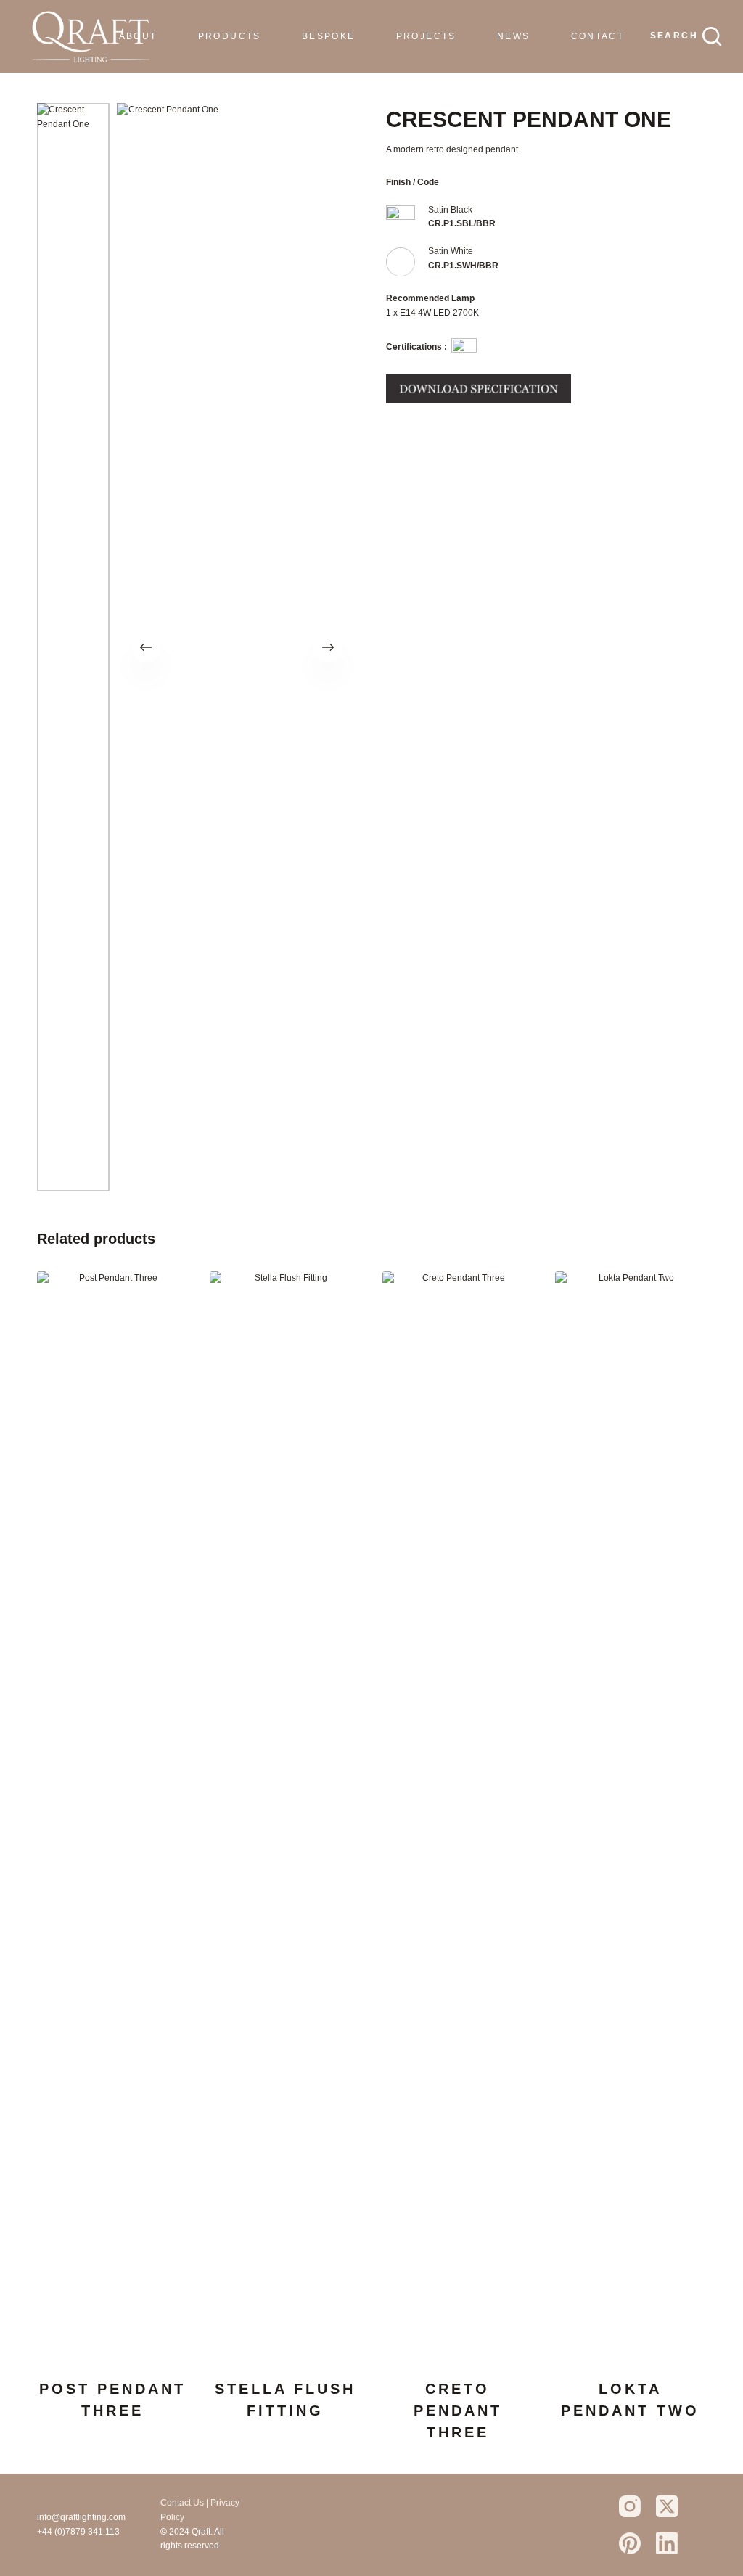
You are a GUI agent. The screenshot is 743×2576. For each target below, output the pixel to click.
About (138, 36)
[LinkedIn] (667, 2543)
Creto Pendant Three (458, 2411)
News (514, 36)
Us (198, 2503)
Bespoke (329, 36)
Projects (426, 36)
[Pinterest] (630, 2543)
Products (230, 36)
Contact (598, 36)
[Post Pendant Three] (112, 1816)
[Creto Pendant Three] (458, 1816)
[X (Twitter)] (667, 2506)
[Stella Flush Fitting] (285, 1816)
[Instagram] (630, 2506)
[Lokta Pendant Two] (631, 1816)
